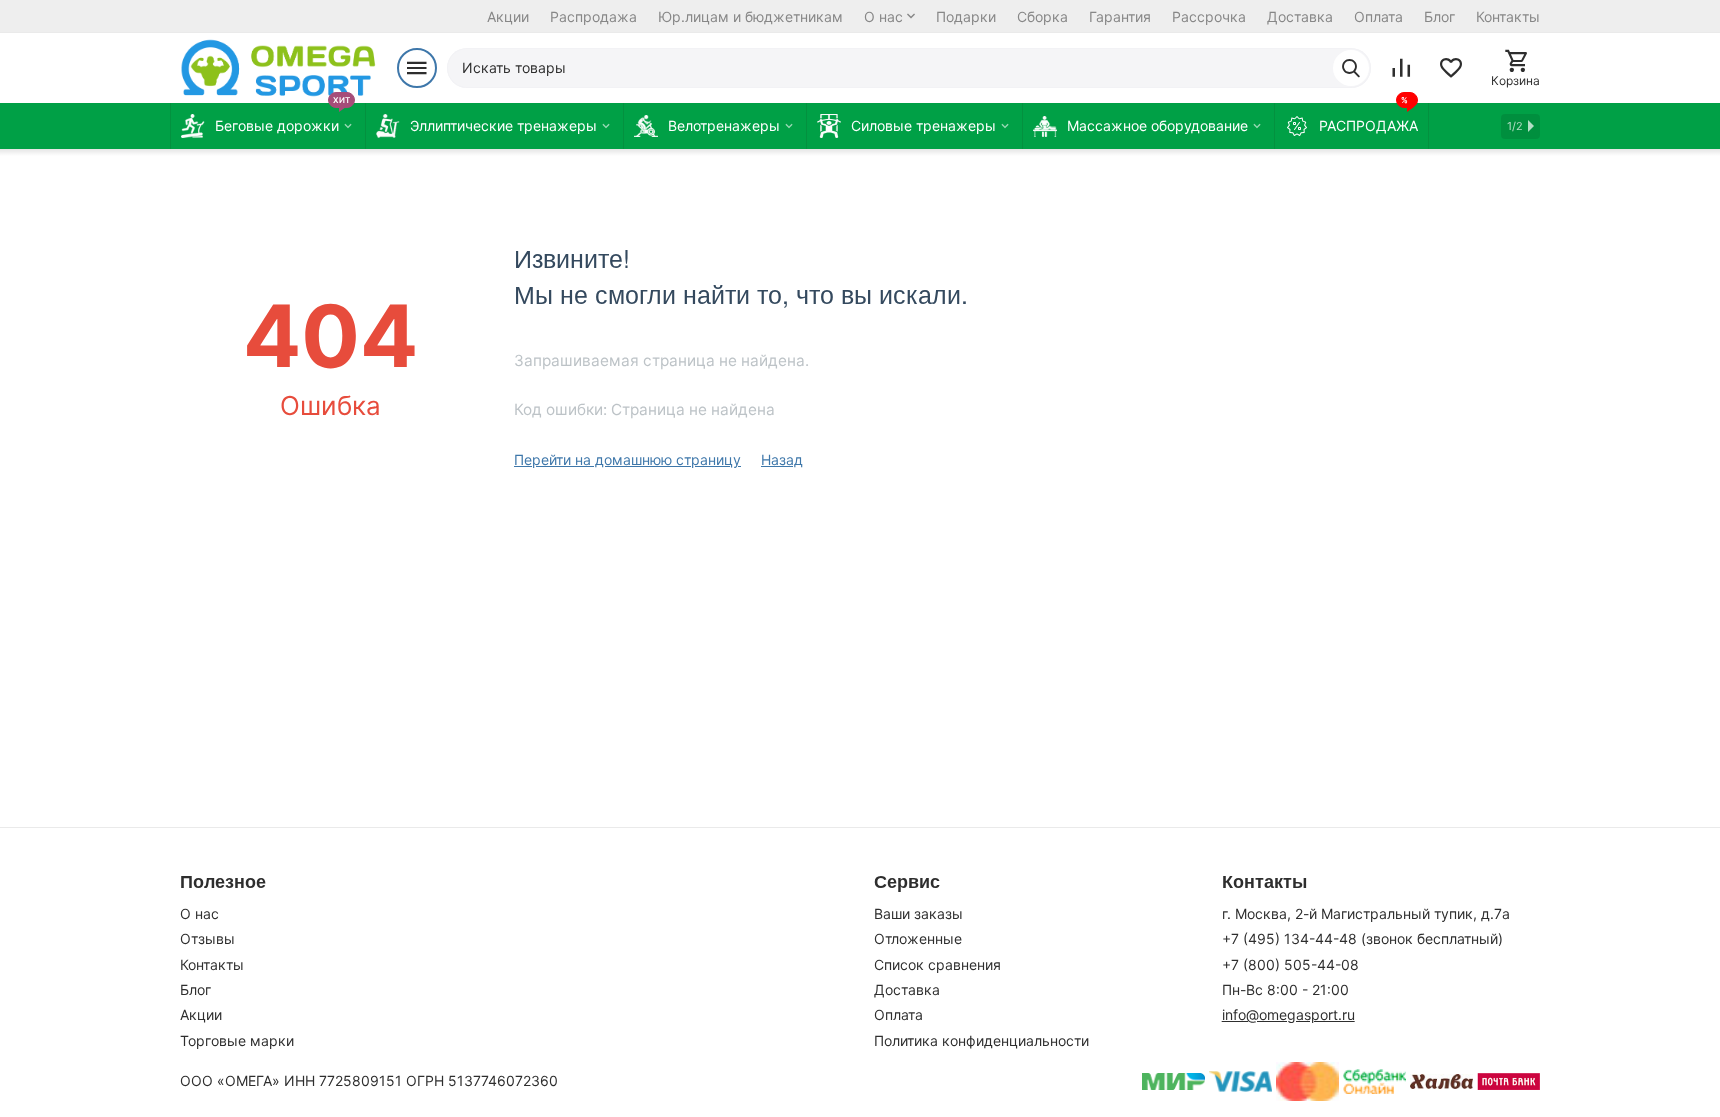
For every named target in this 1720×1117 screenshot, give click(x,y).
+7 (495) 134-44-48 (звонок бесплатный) (1362, 938)
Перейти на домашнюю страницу (627, 459)
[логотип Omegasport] (278, 68)
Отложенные (918, 938)
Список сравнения (937, 964)
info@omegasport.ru (1288, 1014)
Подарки (966, 16)
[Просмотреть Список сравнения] (1401, 68)
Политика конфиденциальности (981, 1040)
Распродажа (593, 16)
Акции (508, 16)
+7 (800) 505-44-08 (1290, 964)
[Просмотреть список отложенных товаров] (1451, 68)
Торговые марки (237, 1040)
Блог (1439, 16)
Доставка (1300, 16)
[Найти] (1351, 68)
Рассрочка (1209, 16)
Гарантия (1120, 16)
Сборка (1042, 16)
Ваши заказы (918, 913)
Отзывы (207, 938)
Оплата (1378, 16)
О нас (883, 16)
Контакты (1508, 16)
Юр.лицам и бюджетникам (750, 16)
